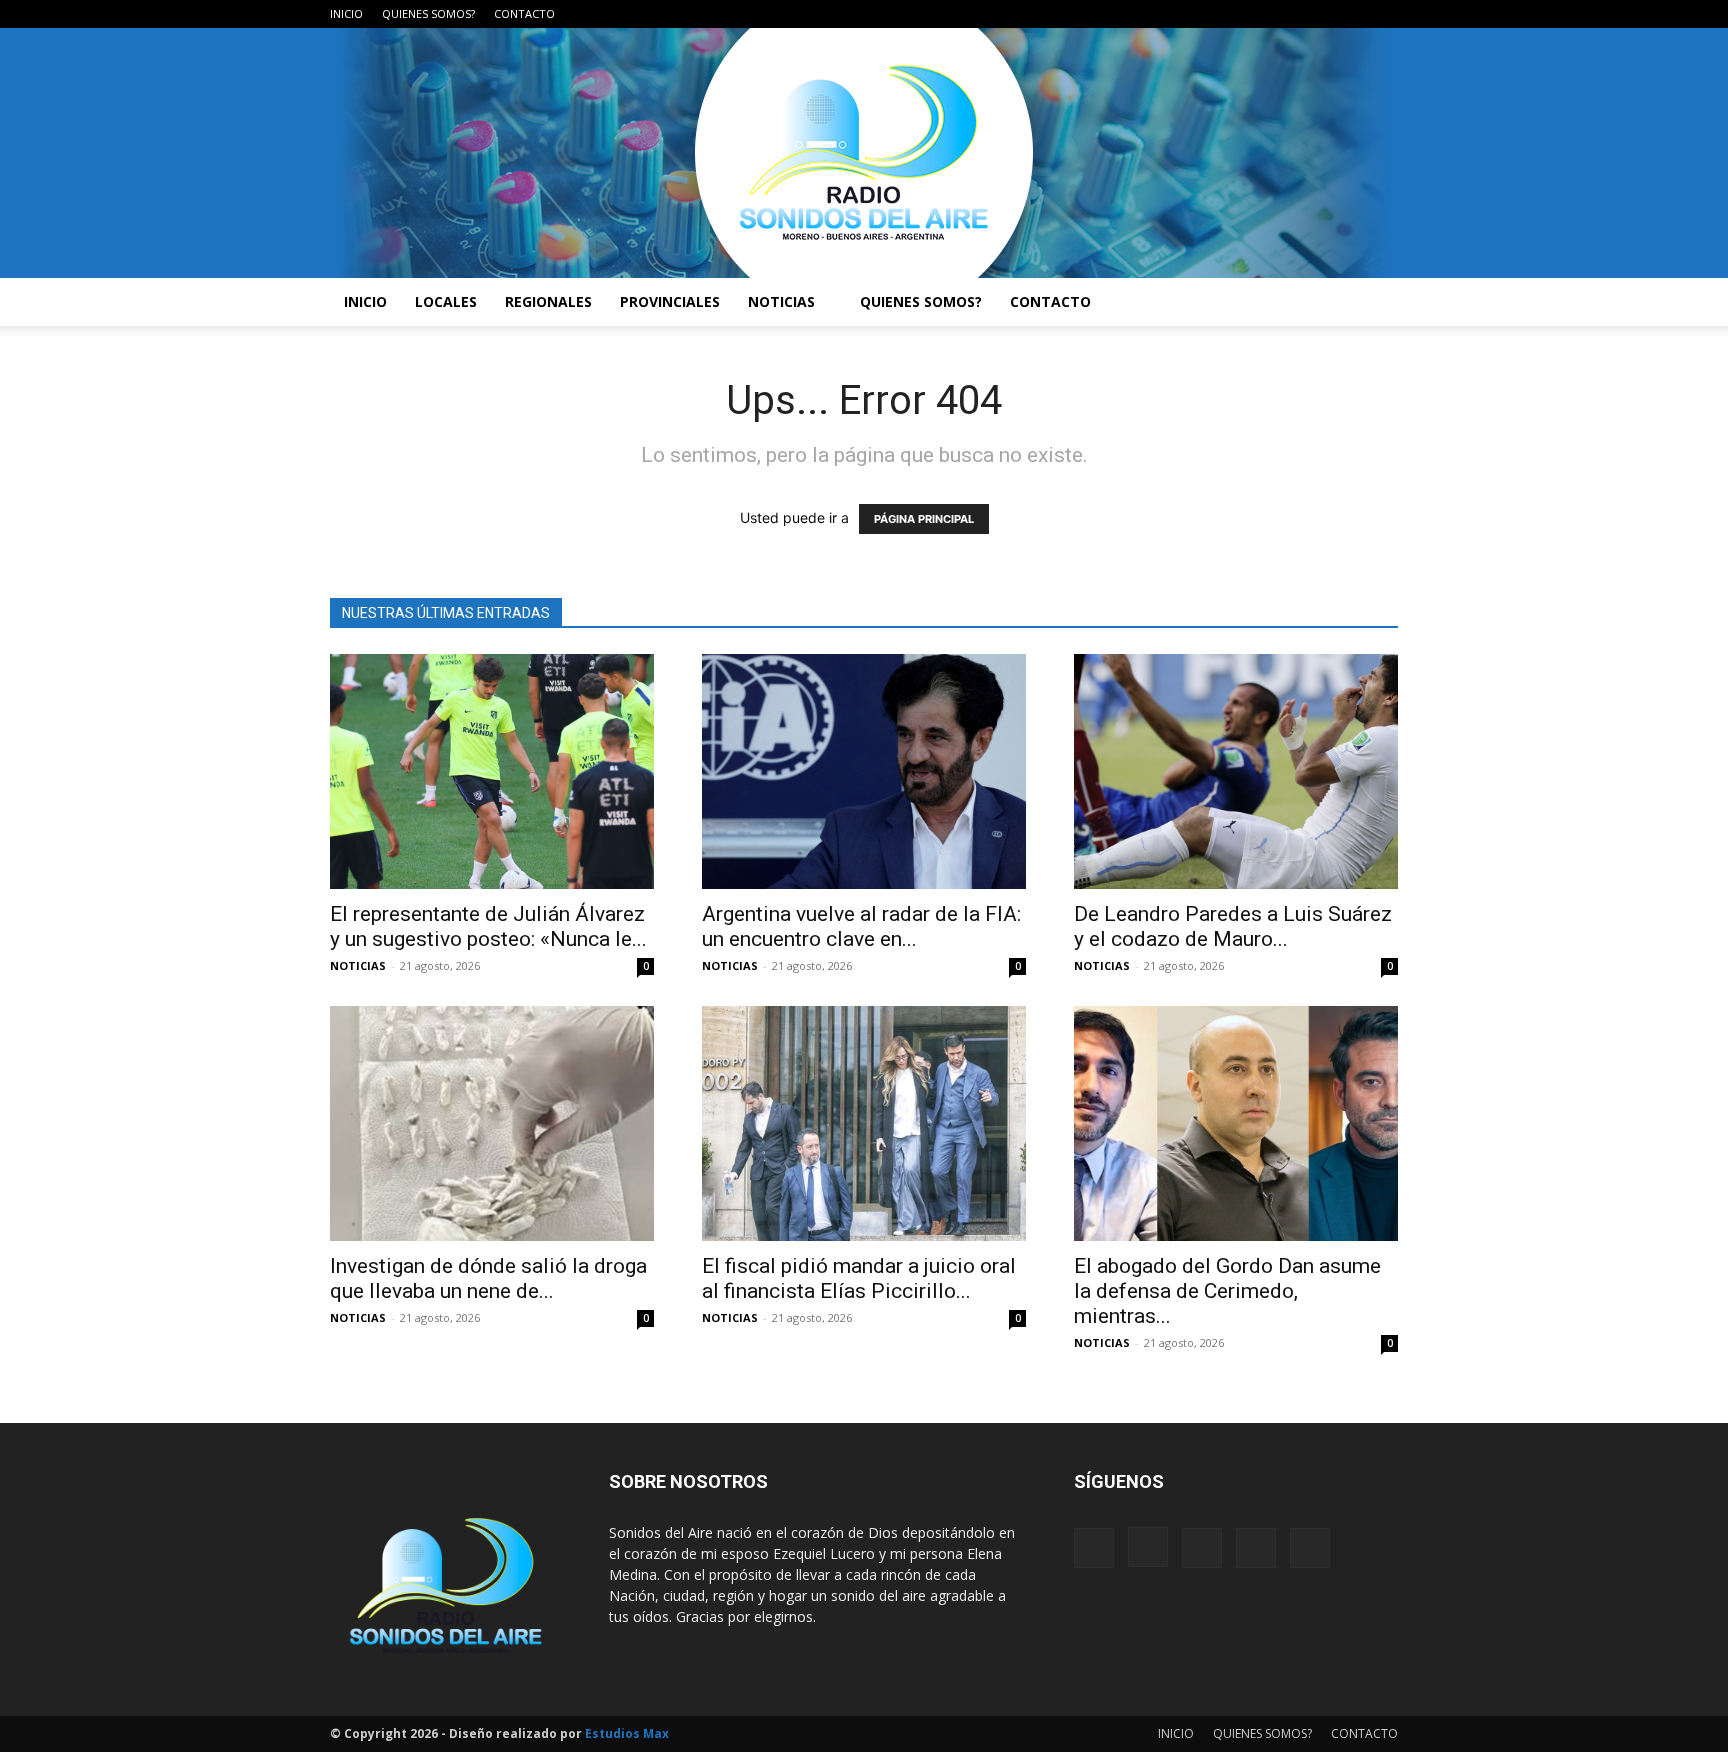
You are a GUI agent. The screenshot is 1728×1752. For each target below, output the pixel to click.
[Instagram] (1284, 14)
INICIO (346, 13)
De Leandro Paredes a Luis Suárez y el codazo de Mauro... (1233, 926)
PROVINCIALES (670, 301)
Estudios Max (627, 1733)
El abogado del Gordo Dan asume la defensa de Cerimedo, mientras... (1227, 1291)
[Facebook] (1251, 14)
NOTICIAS (781, 301)
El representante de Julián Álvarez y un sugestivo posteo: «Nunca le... (488, 926)
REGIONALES (548, 301)
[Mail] (1317, 14)
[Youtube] (1383, 14)
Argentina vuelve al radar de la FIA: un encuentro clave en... (861, 926)
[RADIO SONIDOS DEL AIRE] (864, 153)
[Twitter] (1350, 14)
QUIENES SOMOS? (428, 13)
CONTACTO (524, 13)
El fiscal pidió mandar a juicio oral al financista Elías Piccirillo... (859, 1278)
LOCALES (446, 301)
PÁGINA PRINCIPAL (924, 519)
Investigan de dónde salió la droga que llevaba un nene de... (488, 1278)
